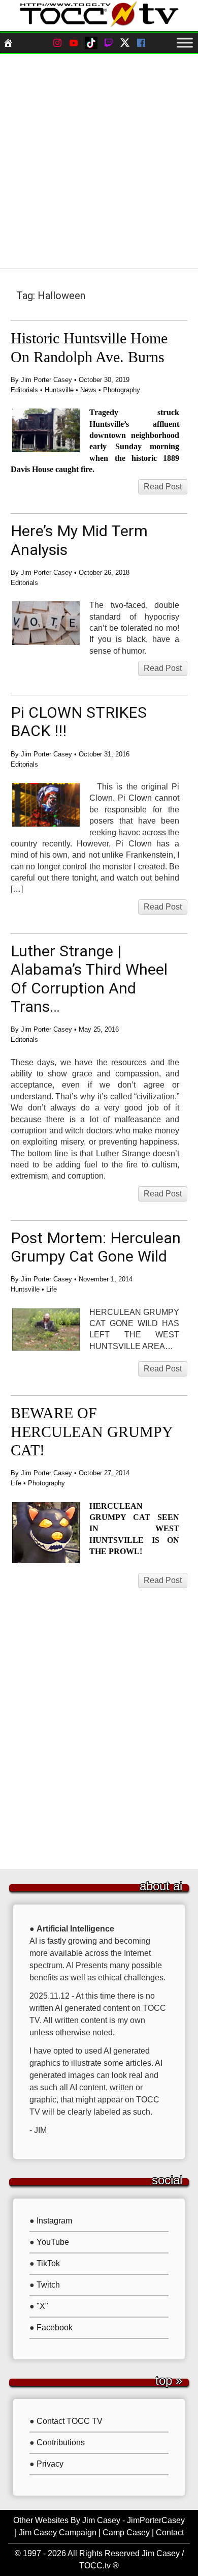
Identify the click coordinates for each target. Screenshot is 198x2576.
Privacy (50, 2464)
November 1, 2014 (106, 1279)
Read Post (163, 487)
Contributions (61, 2442)
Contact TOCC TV (70, 2421)
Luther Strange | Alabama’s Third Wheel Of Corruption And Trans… (89, 979)
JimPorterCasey (156, 2520)
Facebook (55, 2328)
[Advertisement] (99, 161)
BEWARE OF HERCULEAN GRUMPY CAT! (92, 1432)
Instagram (54, 2221)
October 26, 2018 (104, 573)
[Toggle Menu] (185, 43)
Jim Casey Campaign (58, 2533)
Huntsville (59, 390)
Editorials (24, 390)
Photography (122, 390)
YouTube (53, 2242)
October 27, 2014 (104, 1473)
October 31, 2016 (104, 754)
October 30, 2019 (104, 380)
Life (52, 1289)
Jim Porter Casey (46, 380)
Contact (170, 2533)
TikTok (48, 2263)
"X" (42, 2306)
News (88, 390)
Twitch (48, 2285)
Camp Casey (126, 2533)
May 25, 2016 (99, 1029)
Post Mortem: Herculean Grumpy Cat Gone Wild (96, 1247)
